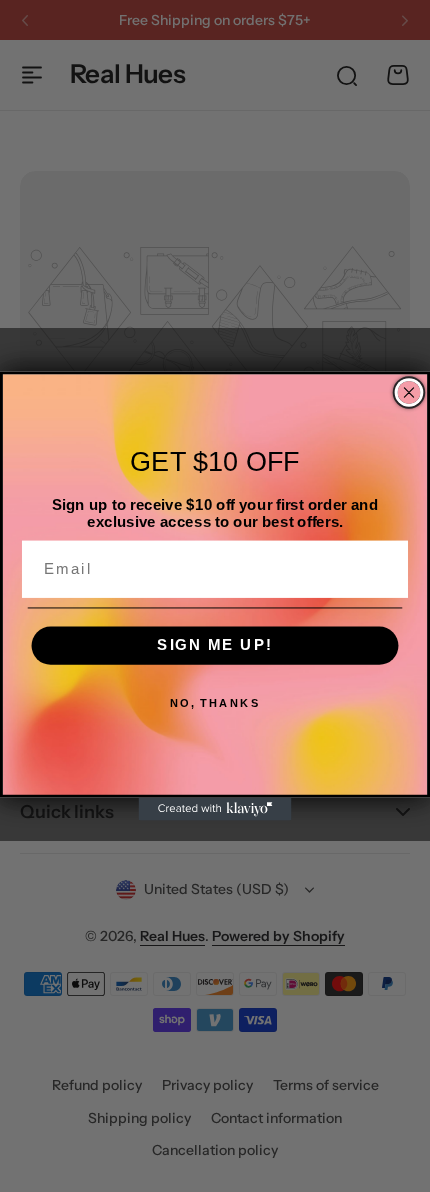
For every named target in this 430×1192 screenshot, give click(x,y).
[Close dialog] (409, 392)
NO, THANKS (215, 703)
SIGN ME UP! (215, 645)
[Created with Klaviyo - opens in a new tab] (215, 809)
